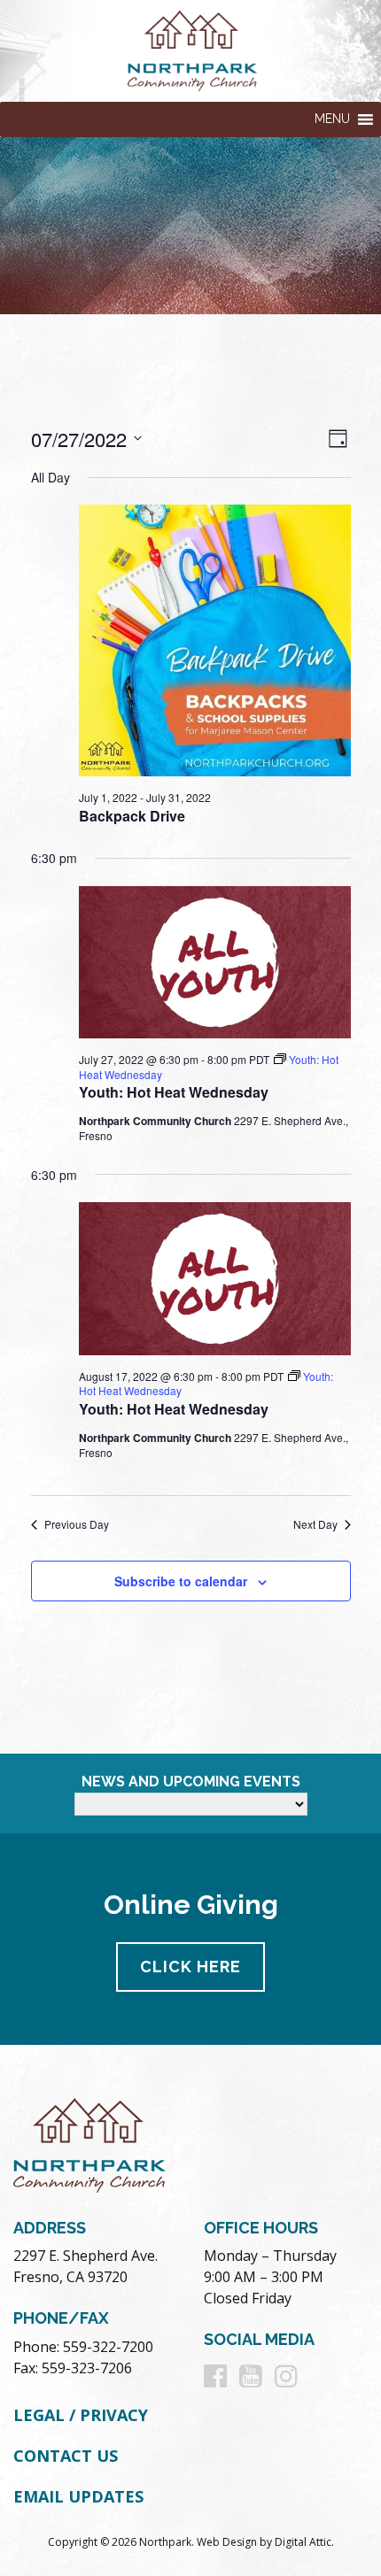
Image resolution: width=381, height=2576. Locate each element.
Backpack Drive (132, 816)
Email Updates (78, 2496)
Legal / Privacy (81, 2415)
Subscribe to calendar (181, 1581)
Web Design (227, 2542)
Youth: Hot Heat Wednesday (174, 1092)
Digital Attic (303, 2542)
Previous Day (77, 1524)
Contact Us (66, 2456)
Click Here (190, 1967)
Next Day (315, 1524)
